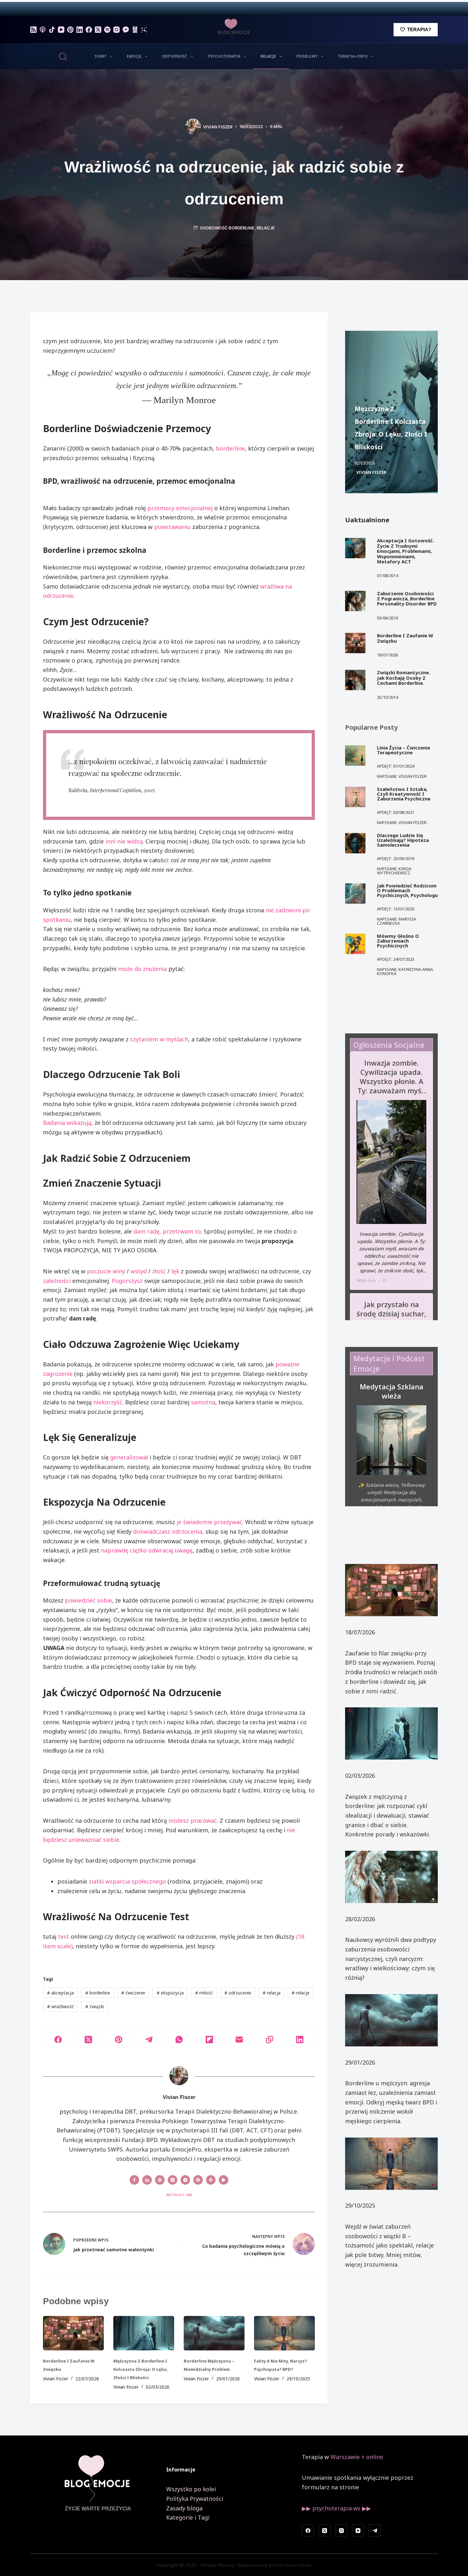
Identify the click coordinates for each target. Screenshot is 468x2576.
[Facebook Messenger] (126, 30)
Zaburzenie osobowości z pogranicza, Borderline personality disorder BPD (407, 599)
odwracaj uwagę (170, 1550)
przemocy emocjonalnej (180, 508)
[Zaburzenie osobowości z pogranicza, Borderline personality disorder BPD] (355, 601)
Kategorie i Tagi (188, 2517)
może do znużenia (142, 969)
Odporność (174, 56)
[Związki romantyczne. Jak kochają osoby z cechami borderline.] (355, 680)
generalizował (129, 1457)
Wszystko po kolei (191, 2489)
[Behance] (144, 30)
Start (101, 56)
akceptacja (60, 1993)
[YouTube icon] (223, 2180)
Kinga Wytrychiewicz (394, 871)
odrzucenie (238, 1993)
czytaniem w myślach (159, 1039)
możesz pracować (193, 1820)
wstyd (139, 1271)
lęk (175, 1271)
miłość (204, 1993)
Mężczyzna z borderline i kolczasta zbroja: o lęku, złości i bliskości (141, 2369)
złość (159, 1271)
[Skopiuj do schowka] (270, 2040)
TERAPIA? (419, 29)
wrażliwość (60, 2006)
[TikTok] (52, 30)
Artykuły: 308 (179, 2195)
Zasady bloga (184, 2508)
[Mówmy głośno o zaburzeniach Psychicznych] (355, 944)
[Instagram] (117, 30)
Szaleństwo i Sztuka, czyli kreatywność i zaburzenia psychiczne (404, 794)
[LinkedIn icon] (147, 2180)
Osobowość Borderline (227, 228)
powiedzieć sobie (89, 1600)
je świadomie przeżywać (209, 1522)
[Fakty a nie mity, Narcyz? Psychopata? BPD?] (284, 2333)
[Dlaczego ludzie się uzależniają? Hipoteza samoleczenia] (355, 843)
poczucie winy (106, 1271)
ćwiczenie (133, 1993)
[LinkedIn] (80, 30)
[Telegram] (149, 2040)
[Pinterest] (70, 30)
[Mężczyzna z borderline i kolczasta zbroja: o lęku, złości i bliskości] (144, 2333)
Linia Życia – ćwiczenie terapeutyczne (404, 750)
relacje (301, 1993)
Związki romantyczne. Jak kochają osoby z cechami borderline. (404, 678)
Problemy (307, 56)
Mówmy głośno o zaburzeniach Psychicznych (398, 941)
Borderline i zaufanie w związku (405, 638)
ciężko (138, 1550)
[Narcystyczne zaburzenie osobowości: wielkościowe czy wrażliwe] (391, 1877)
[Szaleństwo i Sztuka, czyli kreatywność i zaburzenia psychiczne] (355, 797)
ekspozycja (170, 1993)
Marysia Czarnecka (397, 921)
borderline (230, 448)
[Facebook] (89, 30)
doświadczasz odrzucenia (168, 1531)
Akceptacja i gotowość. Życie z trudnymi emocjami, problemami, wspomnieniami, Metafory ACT (405, 551)
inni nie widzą (124, 841)
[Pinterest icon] (198, 2180)
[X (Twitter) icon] (173, 2180)
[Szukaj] (63, 57)
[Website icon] (160, 2180)
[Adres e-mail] (240, 2040)
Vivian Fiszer (371, 472)
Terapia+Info (353, 56)
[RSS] (33, 30)
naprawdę (115, 1550)
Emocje (134, 56)
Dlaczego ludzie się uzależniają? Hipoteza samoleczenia (403, 840)
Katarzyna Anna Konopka (405, 971)
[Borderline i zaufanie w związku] (73, 2333)
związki (95, 2006)
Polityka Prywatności (195, 2499)
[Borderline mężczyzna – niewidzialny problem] (214, 2333)
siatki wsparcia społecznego (127, 1881)
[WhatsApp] (179, 2040)
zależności (57, 1281)
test (64, 1936)
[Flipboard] (209, 2040)
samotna (203, 1402)
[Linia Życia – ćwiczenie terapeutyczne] (355, 756)
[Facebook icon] (134, 2180)
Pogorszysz (127, 1281)
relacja (272, 1993)
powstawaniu (172, 527)
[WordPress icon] (211, 2180)
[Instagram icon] (185, 2180)
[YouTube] (61, 30)
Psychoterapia (224, 56)
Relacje (268, 56)
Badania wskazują (67, 1123)
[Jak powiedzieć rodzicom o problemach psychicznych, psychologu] (355, 894)
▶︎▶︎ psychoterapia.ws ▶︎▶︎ (336, 2508)
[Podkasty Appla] (43, 30)
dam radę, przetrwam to (167, 1231)
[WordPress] (135, 30)
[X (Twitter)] (98, 30)
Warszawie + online (357, 2457)
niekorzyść (108, 1402)
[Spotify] (107, 30)
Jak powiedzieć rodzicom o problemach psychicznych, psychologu (407, 890)
